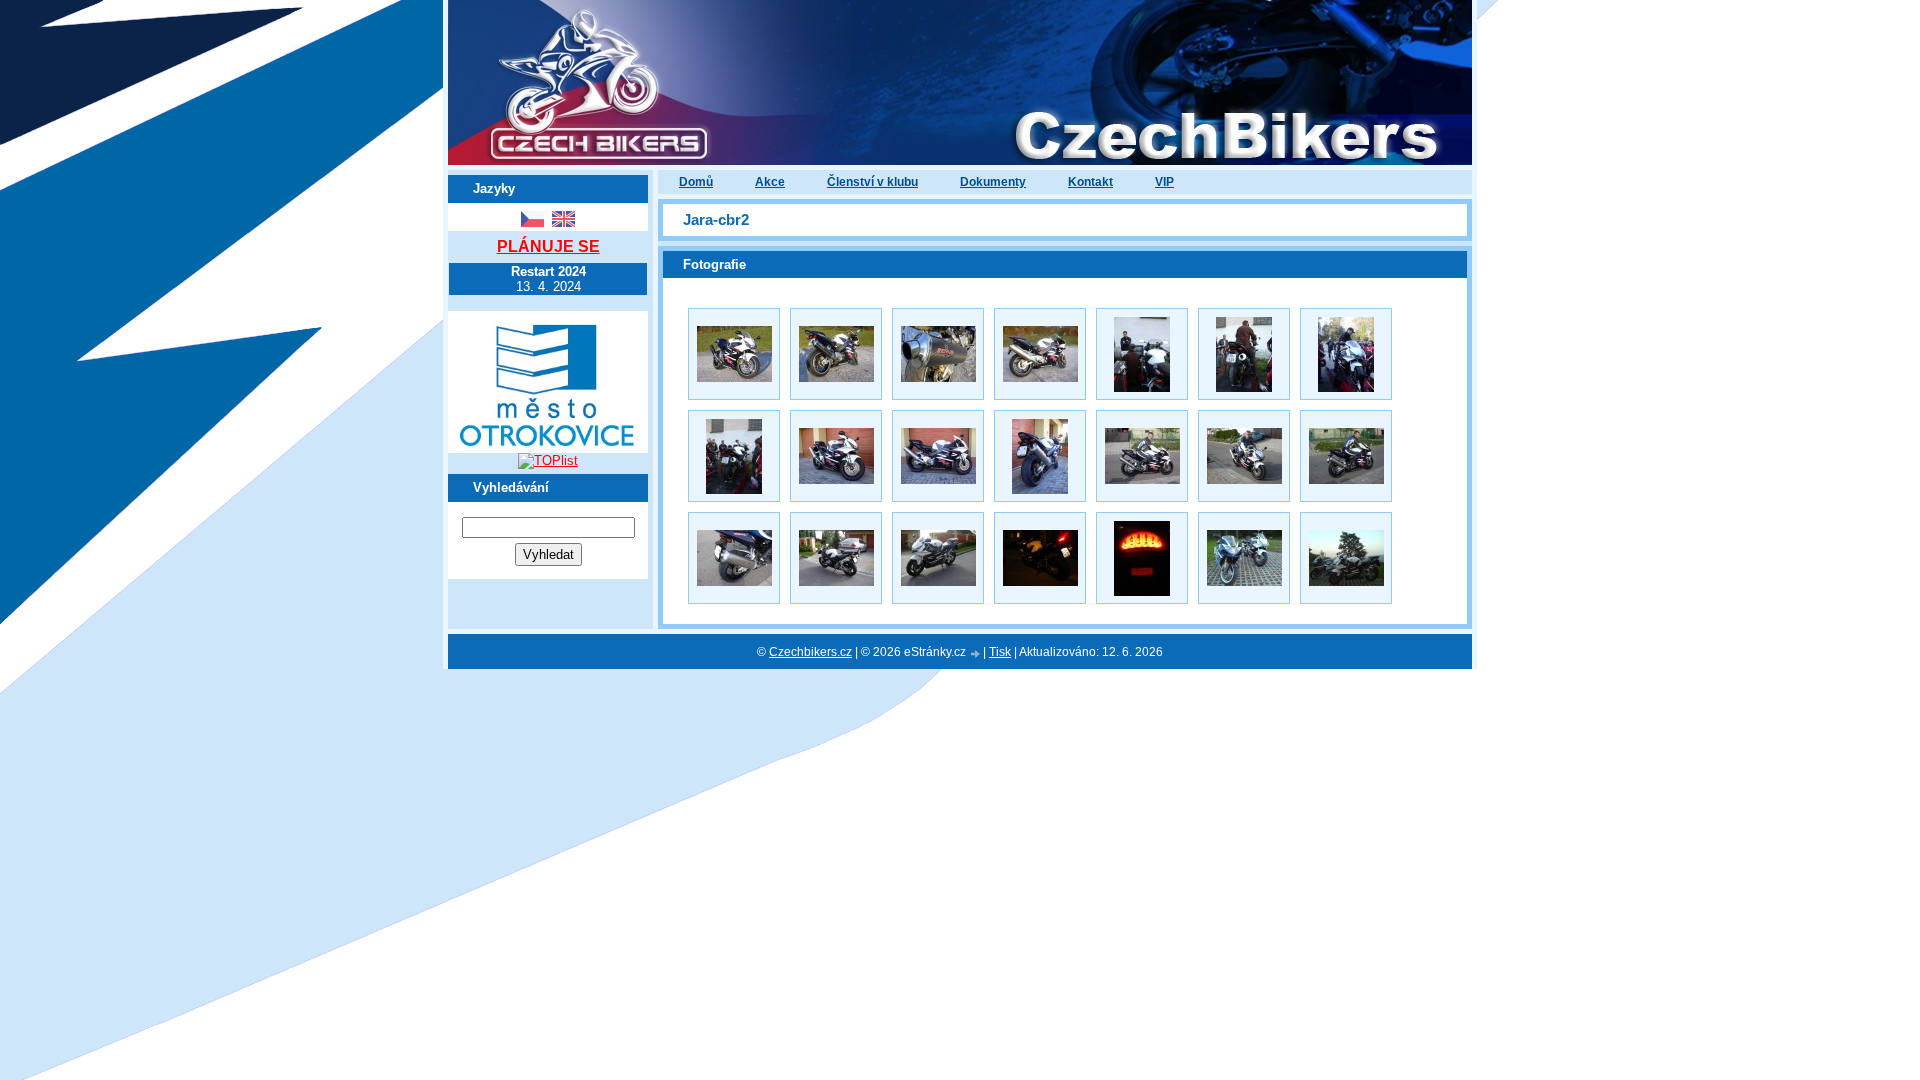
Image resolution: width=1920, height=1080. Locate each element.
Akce (770, 182)
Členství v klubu (872, 182)
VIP (1164, 182)
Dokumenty (993, 182)
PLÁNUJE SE (548, 246)
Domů (696, 182)
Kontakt (1090, 182)
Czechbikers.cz (810, 652)
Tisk (1000, 652)
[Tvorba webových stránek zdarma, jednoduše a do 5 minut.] (976, 653)
